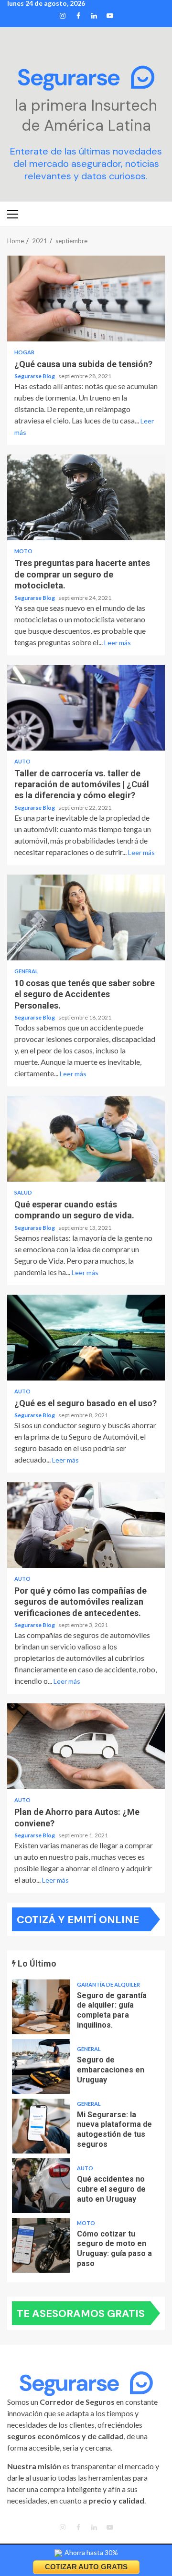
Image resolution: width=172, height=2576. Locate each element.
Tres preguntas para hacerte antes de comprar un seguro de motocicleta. (86, 497)
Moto (23, 551)
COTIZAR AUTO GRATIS (86, 2567)
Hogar (24, 352)
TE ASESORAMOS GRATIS (81, 2313)
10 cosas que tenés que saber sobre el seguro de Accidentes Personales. (86, 917)
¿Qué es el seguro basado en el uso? (86, 1338)
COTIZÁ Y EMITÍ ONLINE (78, 1920)
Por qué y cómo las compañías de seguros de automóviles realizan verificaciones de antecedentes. (86, 1525)
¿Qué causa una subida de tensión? (86, 299)
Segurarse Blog (35, 376)
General (26, 971)
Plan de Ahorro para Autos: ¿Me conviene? (86, 1746)
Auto (22, 761)
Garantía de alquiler (108, 1984)
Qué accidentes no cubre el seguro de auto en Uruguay (41, 2186)
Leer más (118, 643)
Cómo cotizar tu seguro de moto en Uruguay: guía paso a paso (41, 2245)
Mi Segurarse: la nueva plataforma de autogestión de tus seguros (41, 2126)
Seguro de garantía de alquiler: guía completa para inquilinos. (41, 2007)
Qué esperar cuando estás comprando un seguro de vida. (86, 1139)
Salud (23, 1192)
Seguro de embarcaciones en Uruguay (41, 2066)
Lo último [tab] (36, 1963)
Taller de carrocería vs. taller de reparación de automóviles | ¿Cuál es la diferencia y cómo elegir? (86, 708)
